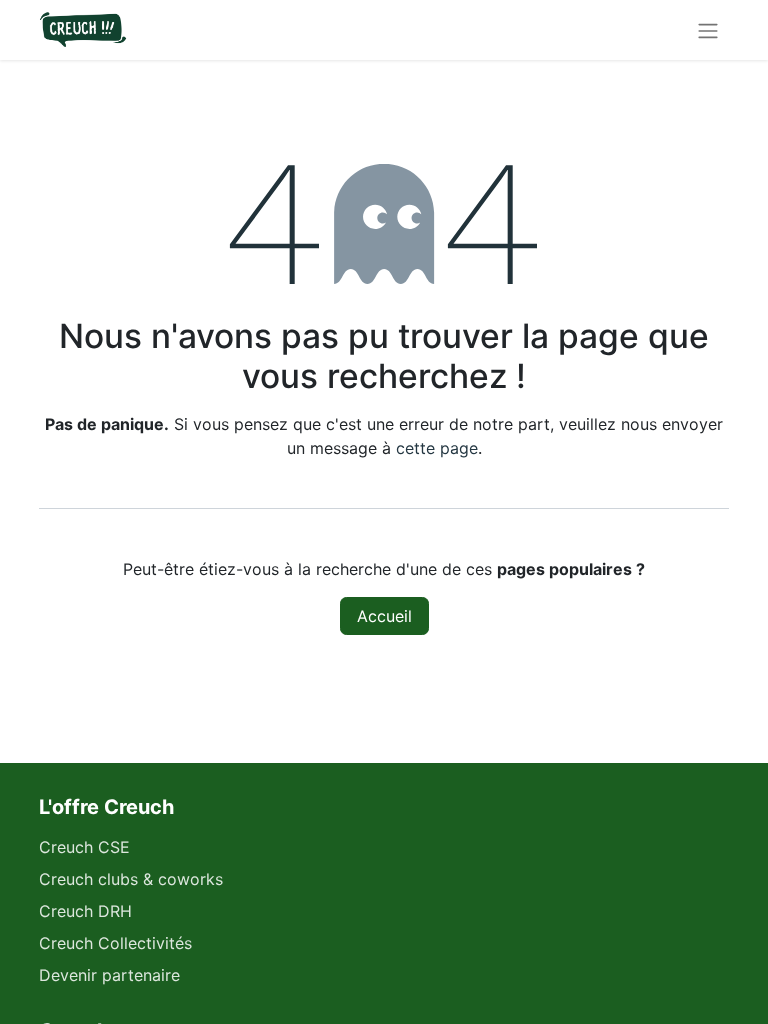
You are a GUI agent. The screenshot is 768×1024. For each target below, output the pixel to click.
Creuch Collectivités (115, 943)
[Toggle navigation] (708, 30)
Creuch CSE (84, 847)
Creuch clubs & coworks (131, 879)
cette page (437, 448)
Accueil (384, 616)
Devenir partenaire (109, 975)
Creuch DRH (85, 911)
